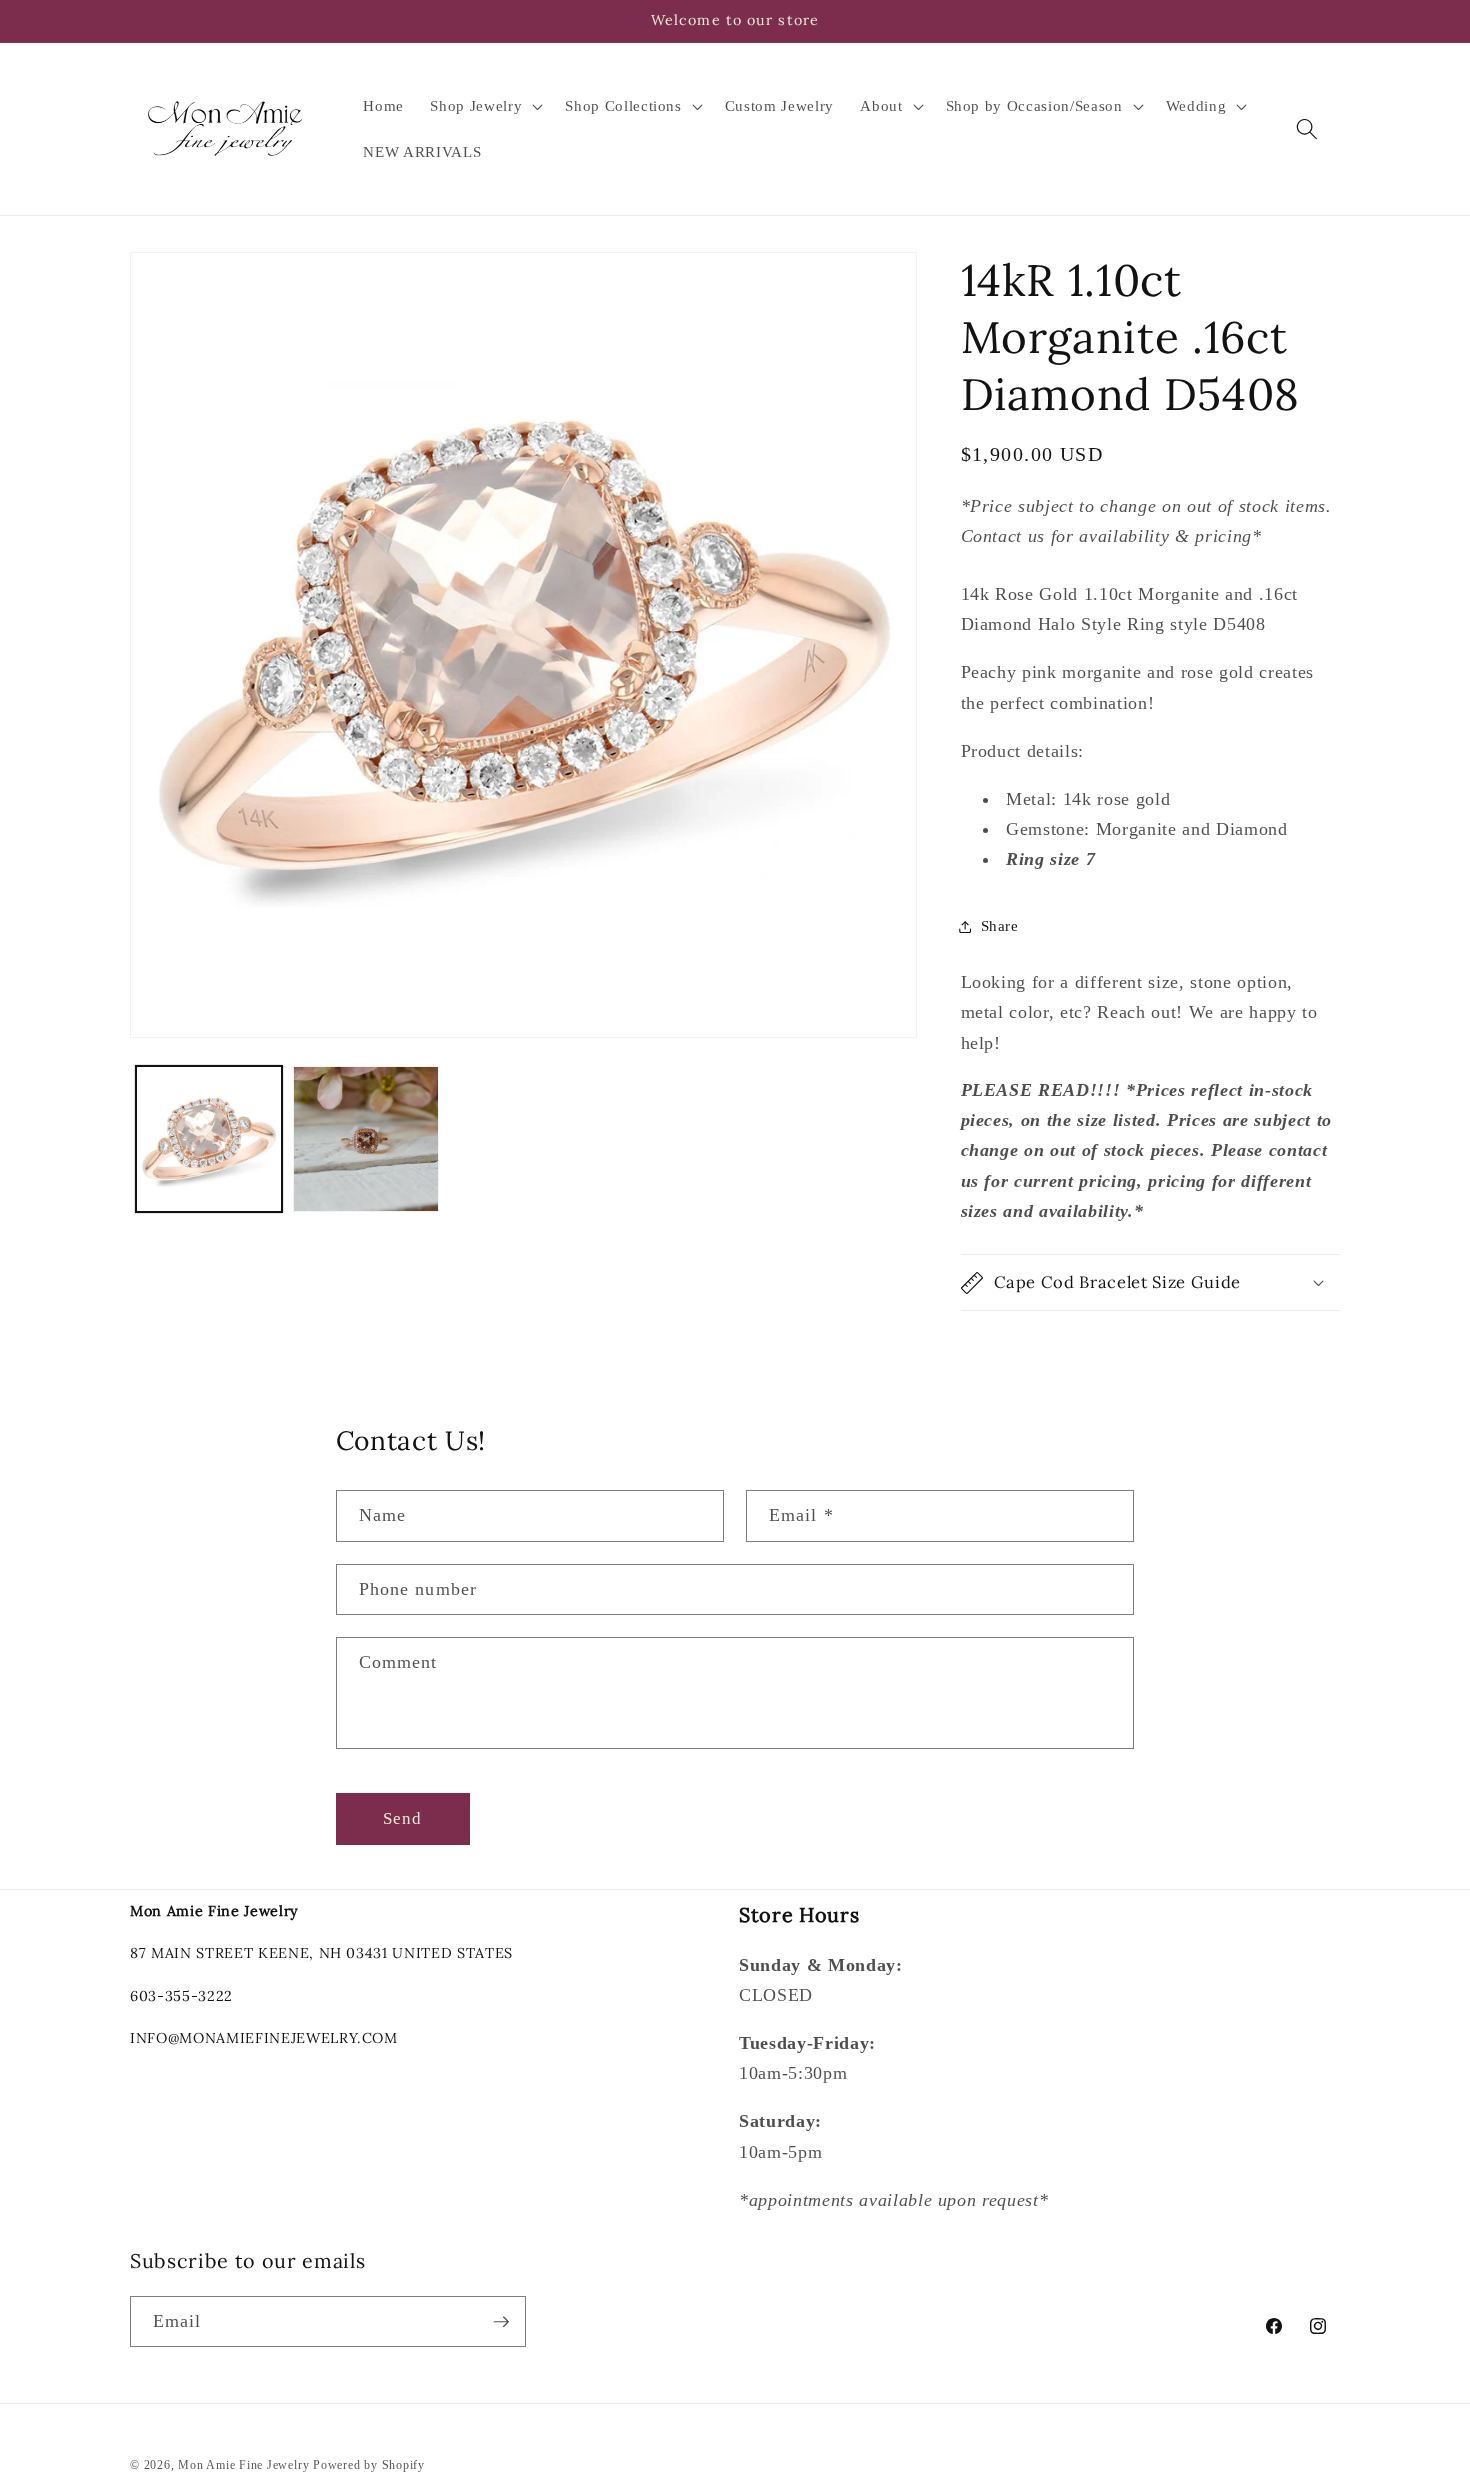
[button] (484, 106)
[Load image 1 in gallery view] (209, 1139)
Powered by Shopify (369, 2464)
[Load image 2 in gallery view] (366, 1139)
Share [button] (1000, 925)
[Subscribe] (501, 2322)
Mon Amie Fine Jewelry (243, 2464)
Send (402, 1818)
